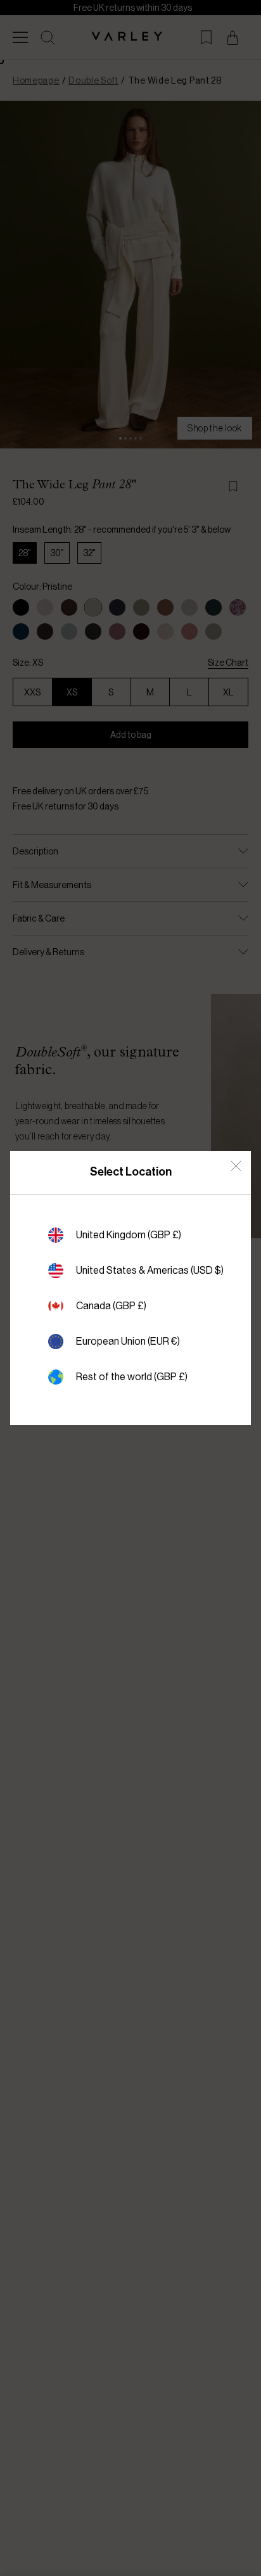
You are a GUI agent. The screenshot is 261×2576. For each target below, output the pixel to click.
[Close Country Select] (236, 1166)
